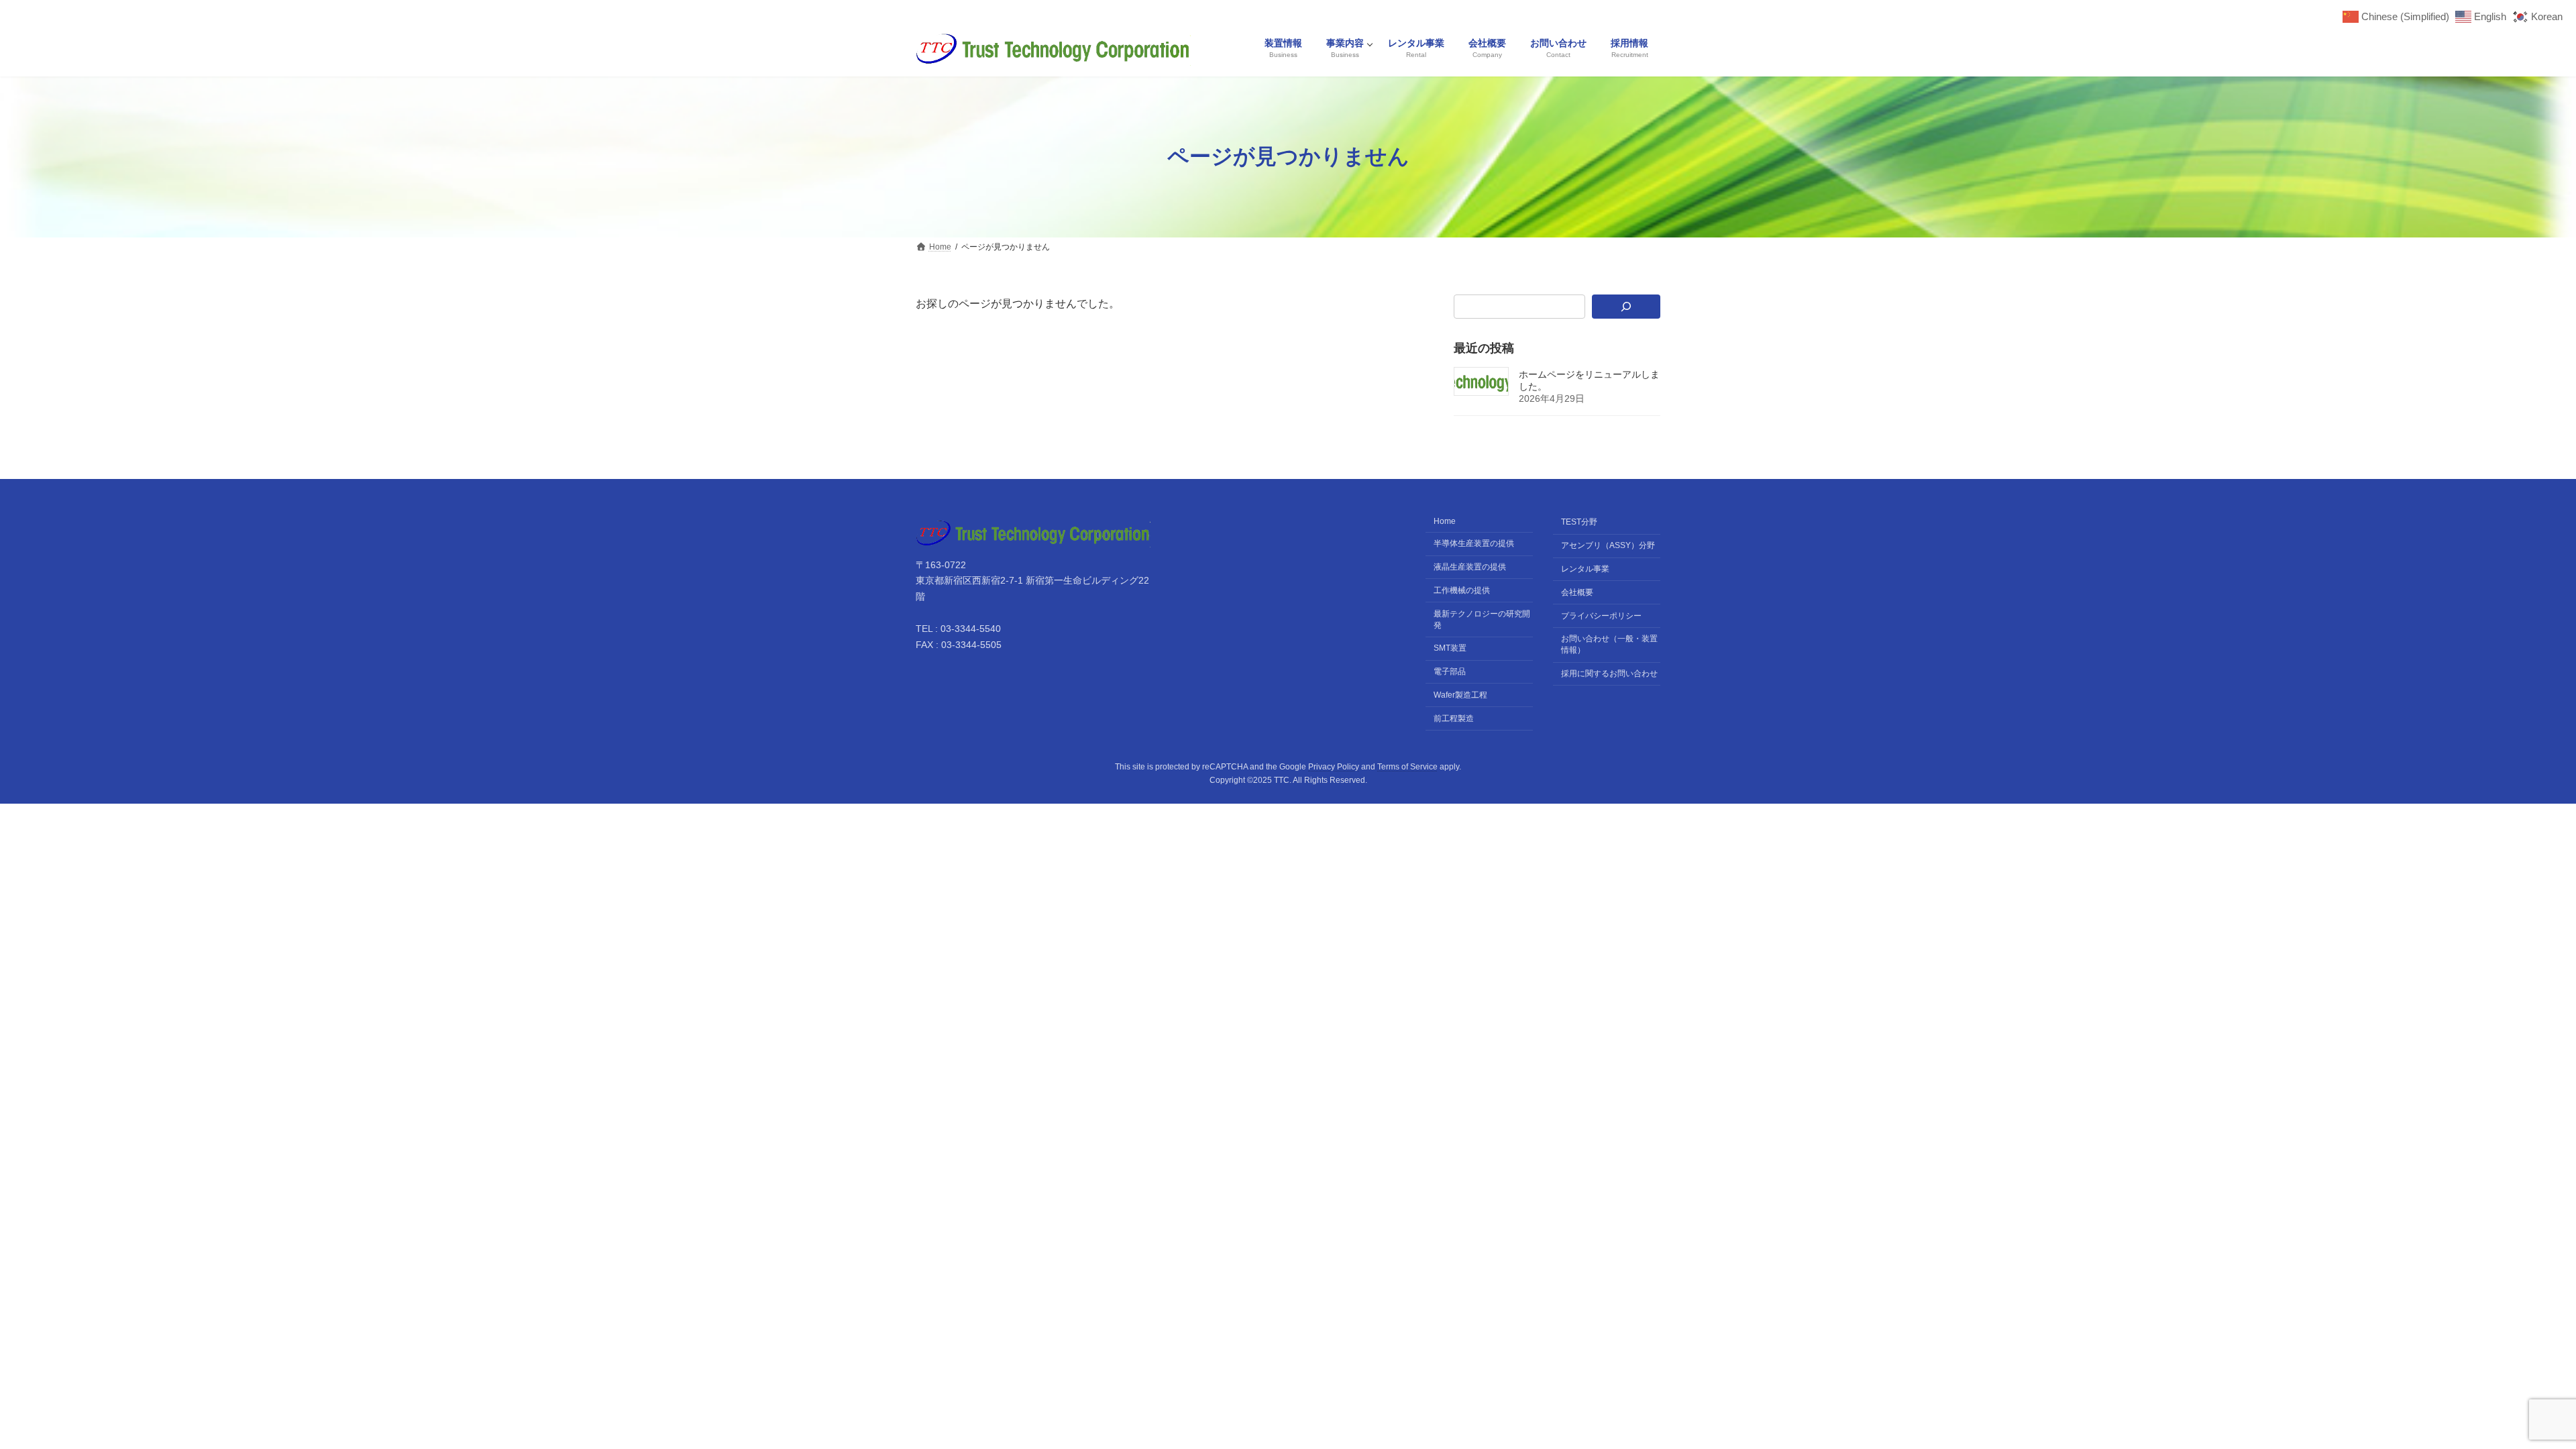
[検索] (1626, 307)
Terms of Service (1407, 767)
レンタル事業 (1585, 569)
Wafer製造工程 (1460, 695)
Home (1445, 521)
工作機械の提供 (1462, 590)
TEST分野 (1579, 522)
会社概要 (1577, 592)
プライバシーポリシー (1601, 615)
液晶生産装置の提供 (1470, 567)
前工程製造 (1454, 718)
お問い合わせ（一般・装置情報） (1609, 644)
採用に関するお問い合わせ (1609, 674)
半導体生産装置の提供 (1474, 543)
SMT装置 (1450, 648)
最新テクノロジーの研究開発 (1482, 619)
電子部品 (1450, 672)
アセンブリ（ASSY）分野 (1608, 545)
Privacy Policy (1334, 767)
